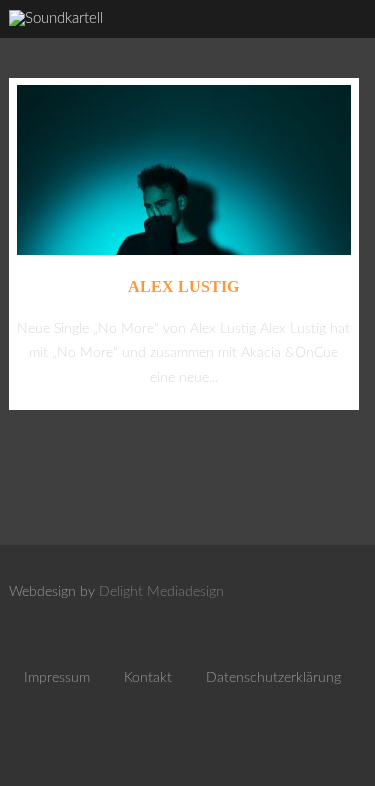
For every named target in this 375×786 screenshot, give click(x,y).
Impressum (57, 678)
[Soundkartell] (56, 18)
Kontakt (148, 678)
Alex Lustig (183, 286)
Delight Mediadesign (161, 592)
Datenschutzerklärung (273, 678)
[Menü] (340, 40)
